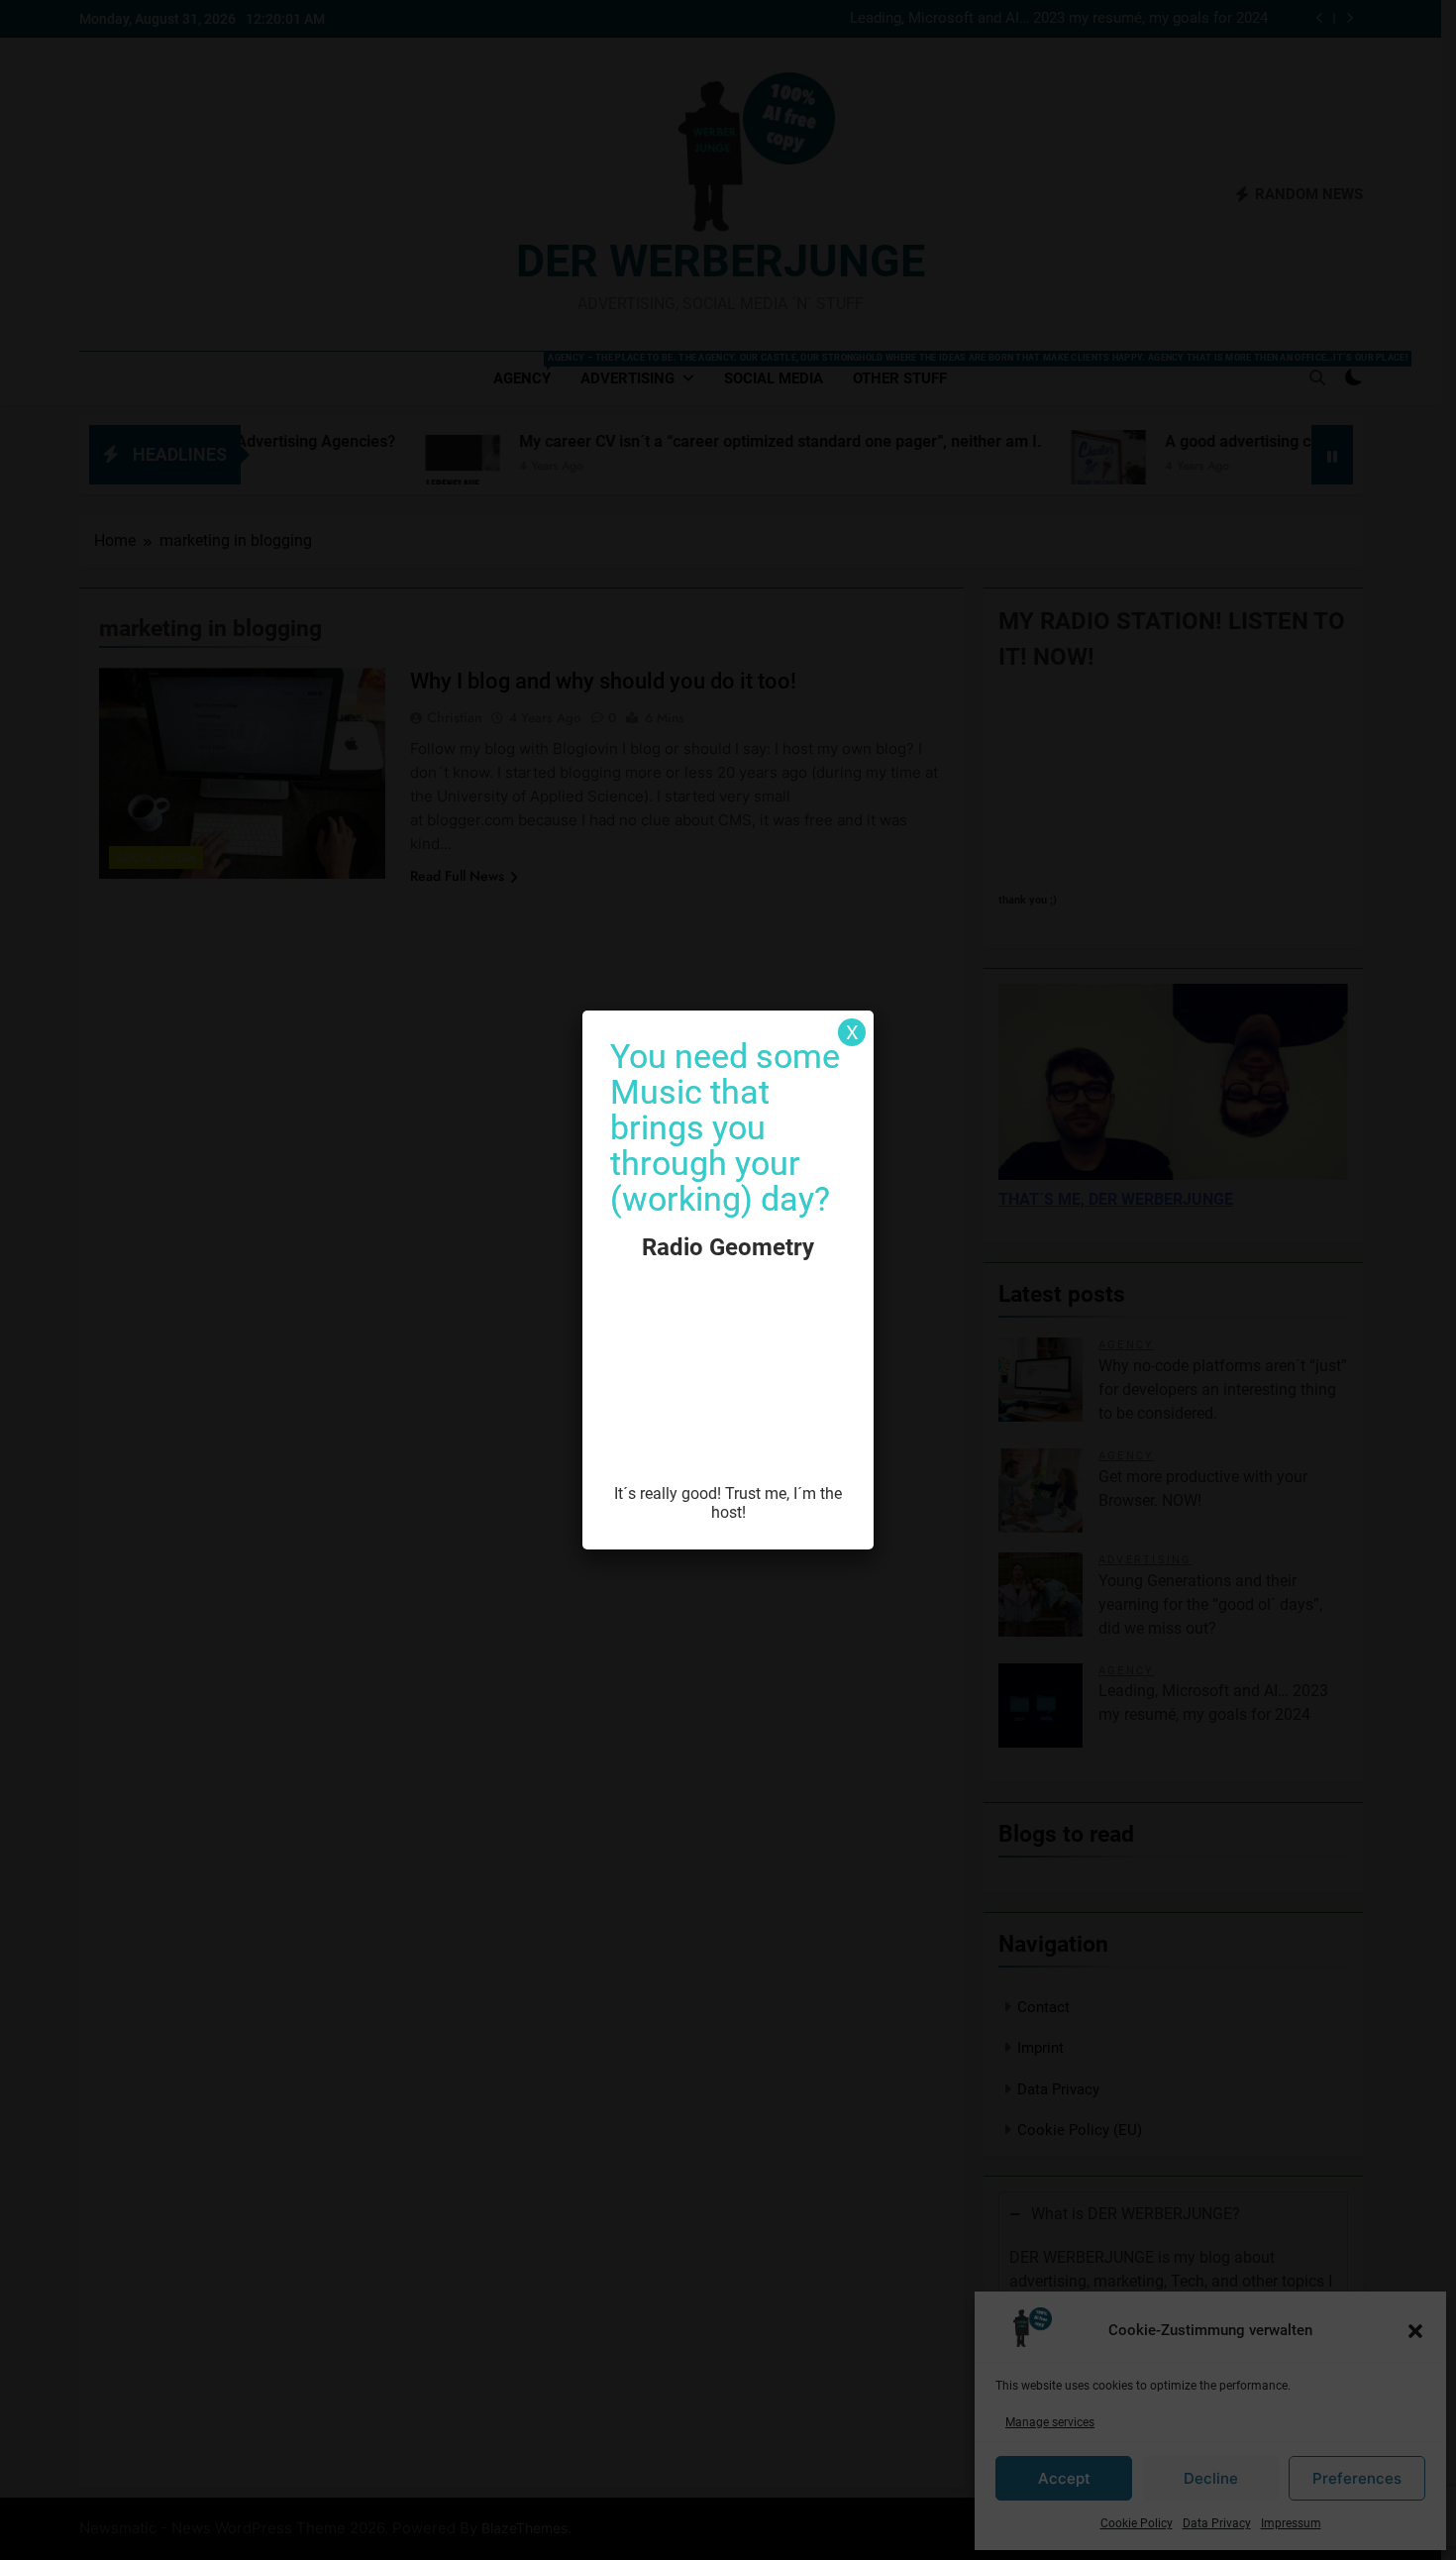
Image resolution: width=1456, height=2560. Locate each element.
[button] (1415, 2331)
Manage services (1050, 2422)
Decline (1211, 2478)
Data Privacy (1217, 2523)
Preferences (1357, 2478)
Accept (1064, 2478)
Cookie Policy (1137, 2523)
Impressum (1291, 2523)
